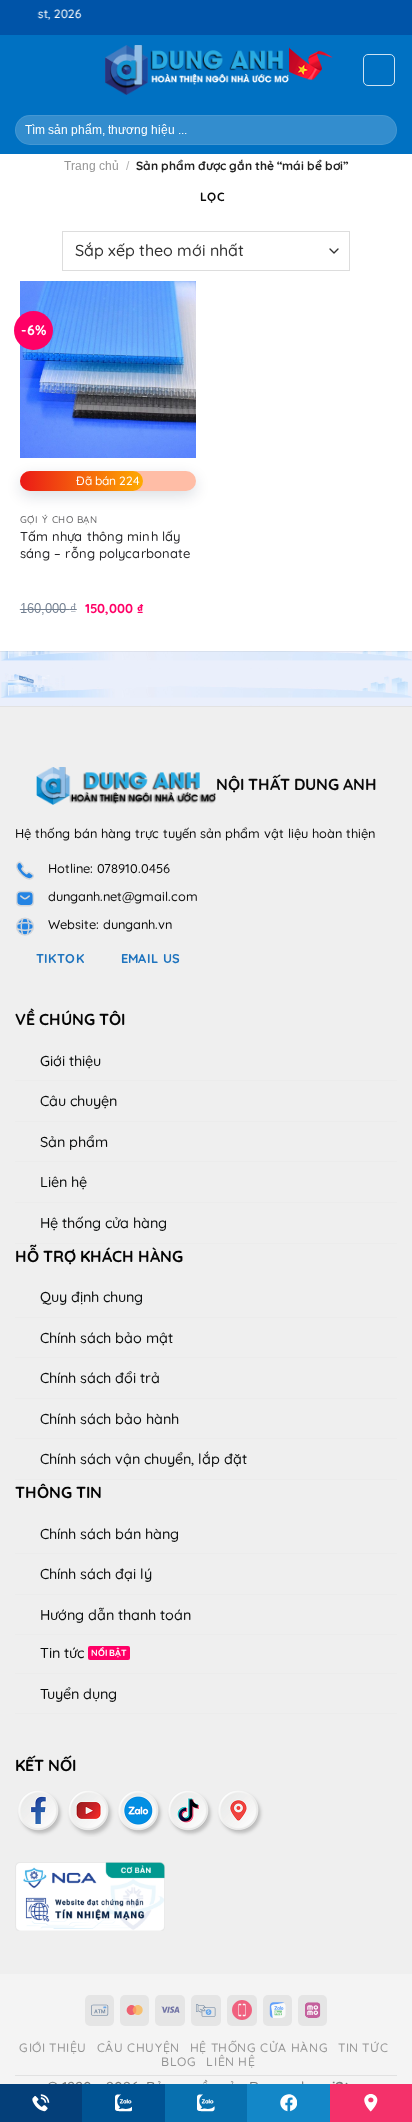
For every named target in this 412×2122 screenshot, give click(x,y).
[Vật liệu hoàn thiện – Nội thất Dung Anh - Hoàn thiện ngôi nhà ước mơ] (206, 69)
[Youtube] (90, 1810)
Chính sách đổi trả (100, 1378)
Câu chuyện (78, 1101)
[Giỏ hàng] (379, 70)
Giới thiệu (70, 1061)
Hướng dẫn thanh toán (115, 1615)
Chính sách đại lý (96, 1574)
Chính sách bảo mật (106, 1338)
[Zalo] (140, 1810)
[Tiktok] (190, 1810)
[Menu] (27, 70)
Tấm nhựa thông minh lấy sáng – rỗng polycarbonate (105, 544)
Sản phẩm (74, 1142)
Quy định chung (91, 1297)
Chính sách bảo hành (109, 1419)
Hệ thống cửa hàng (103, 1223)
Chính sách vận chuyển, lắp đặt (143, 1459)
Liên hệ (63, 1182)
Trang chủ (91, 166)
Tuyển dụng (78, 1694)
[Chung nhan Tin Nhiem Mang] (90, 1895)
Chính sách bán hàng (109, 1534)
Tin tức (62, 1653)
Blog (178, 2061)
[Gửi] (373, 129)
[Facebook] (40, 1810)
